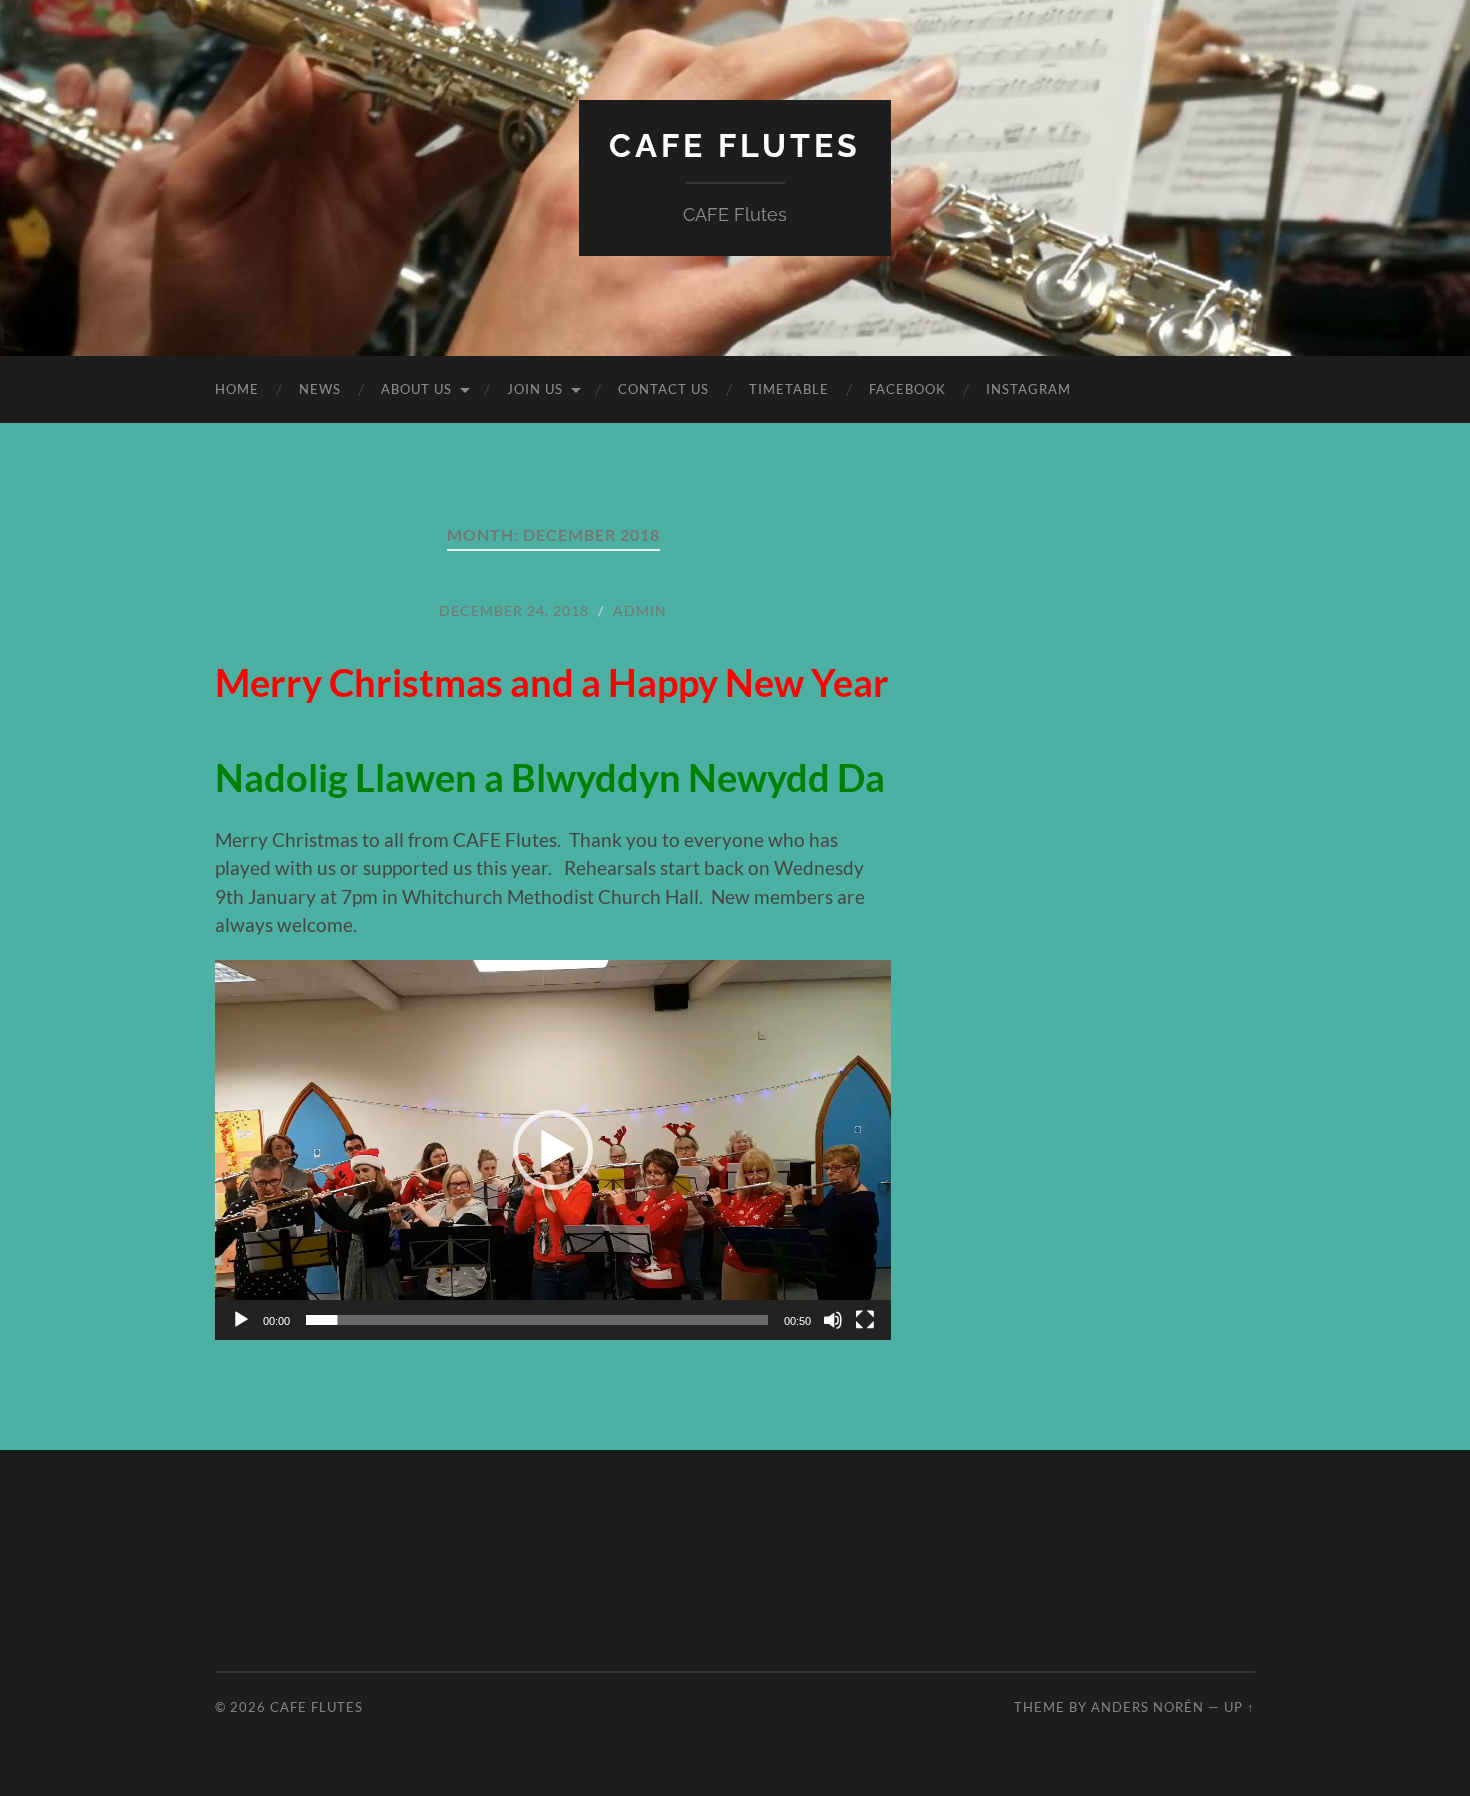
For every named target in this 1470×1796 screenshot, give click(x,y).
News (320, 389)
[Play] (241, 1320)
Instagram (1028, 389)
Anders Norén (1147, 1707)
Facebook (907, 389)
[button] (553, 1150)
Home (237, 389)
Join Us (535, 389)
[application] (553, 1150)
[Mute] (833, 1320)
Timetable (789, 389)
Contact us (663, 389)
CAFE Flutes (735, 145)
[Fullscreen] (865, 1320)
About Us (416, 389)
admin (640, 610)
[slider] (537, 1320)
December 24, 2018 (514, 610)
